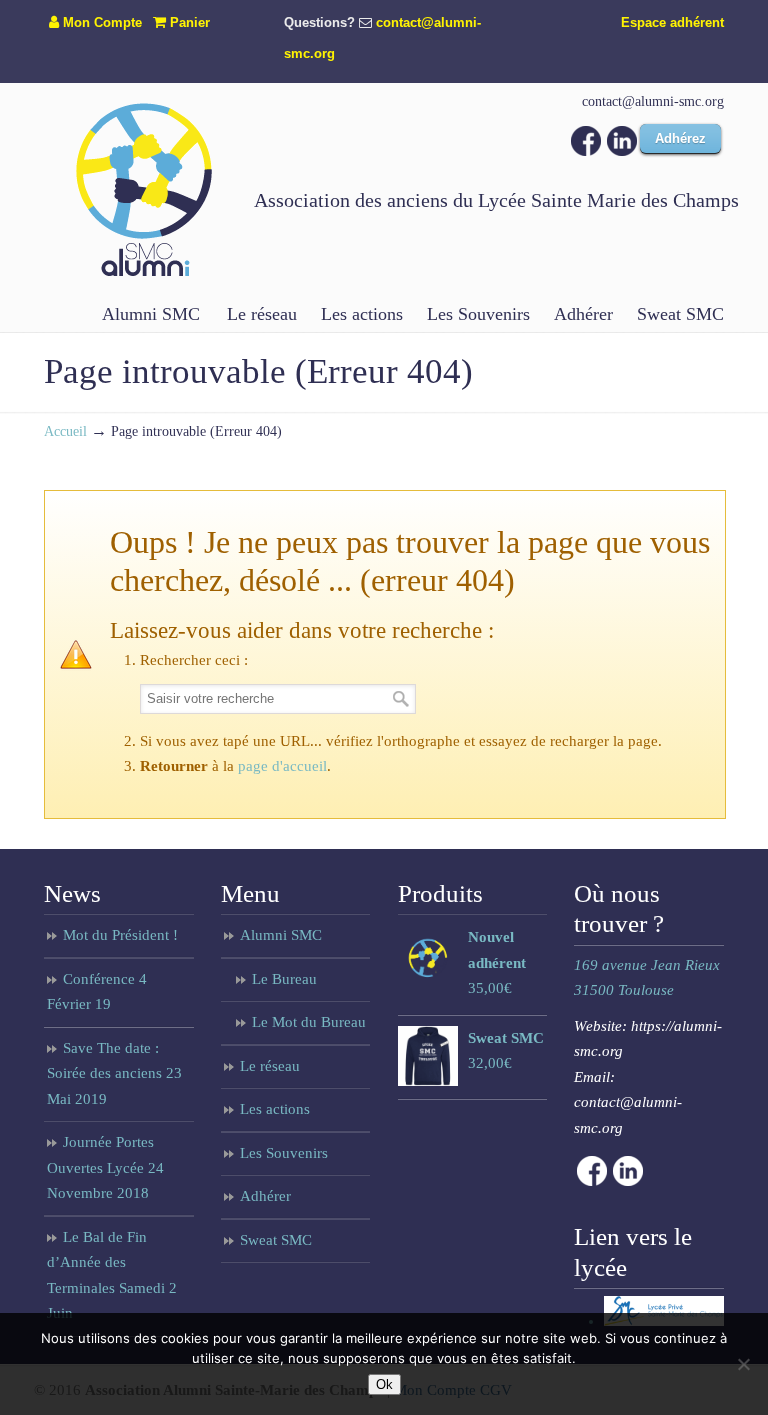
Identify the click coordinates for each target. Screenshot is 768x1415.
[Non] (743, 1364)
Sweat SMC (276, 1240)
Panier (188, 22)
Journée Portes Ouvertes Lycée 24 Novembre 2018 (105, 1167)
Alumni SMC (281, 935)
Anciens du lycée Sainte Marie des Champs (144, 189)
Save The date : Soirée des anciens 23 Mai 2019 (114, 1073)
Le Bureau (284, 979)
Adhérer (265, 1196)
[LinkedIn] (622, 151)
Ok (384, 1384)
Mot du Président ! (120, 935)
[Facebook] (586, 151)
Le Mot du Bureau (309, 1022)
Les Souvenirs (284, 1153)
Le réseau (270, 1066)
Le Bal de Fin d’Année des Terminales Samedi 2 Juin (112, 1275)
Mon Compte (100, 22)
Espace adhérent (672, 22)
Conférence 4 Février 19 (97, 992)
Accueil (65, 431)
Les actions (275, 1109)
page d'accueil (282, 766)
